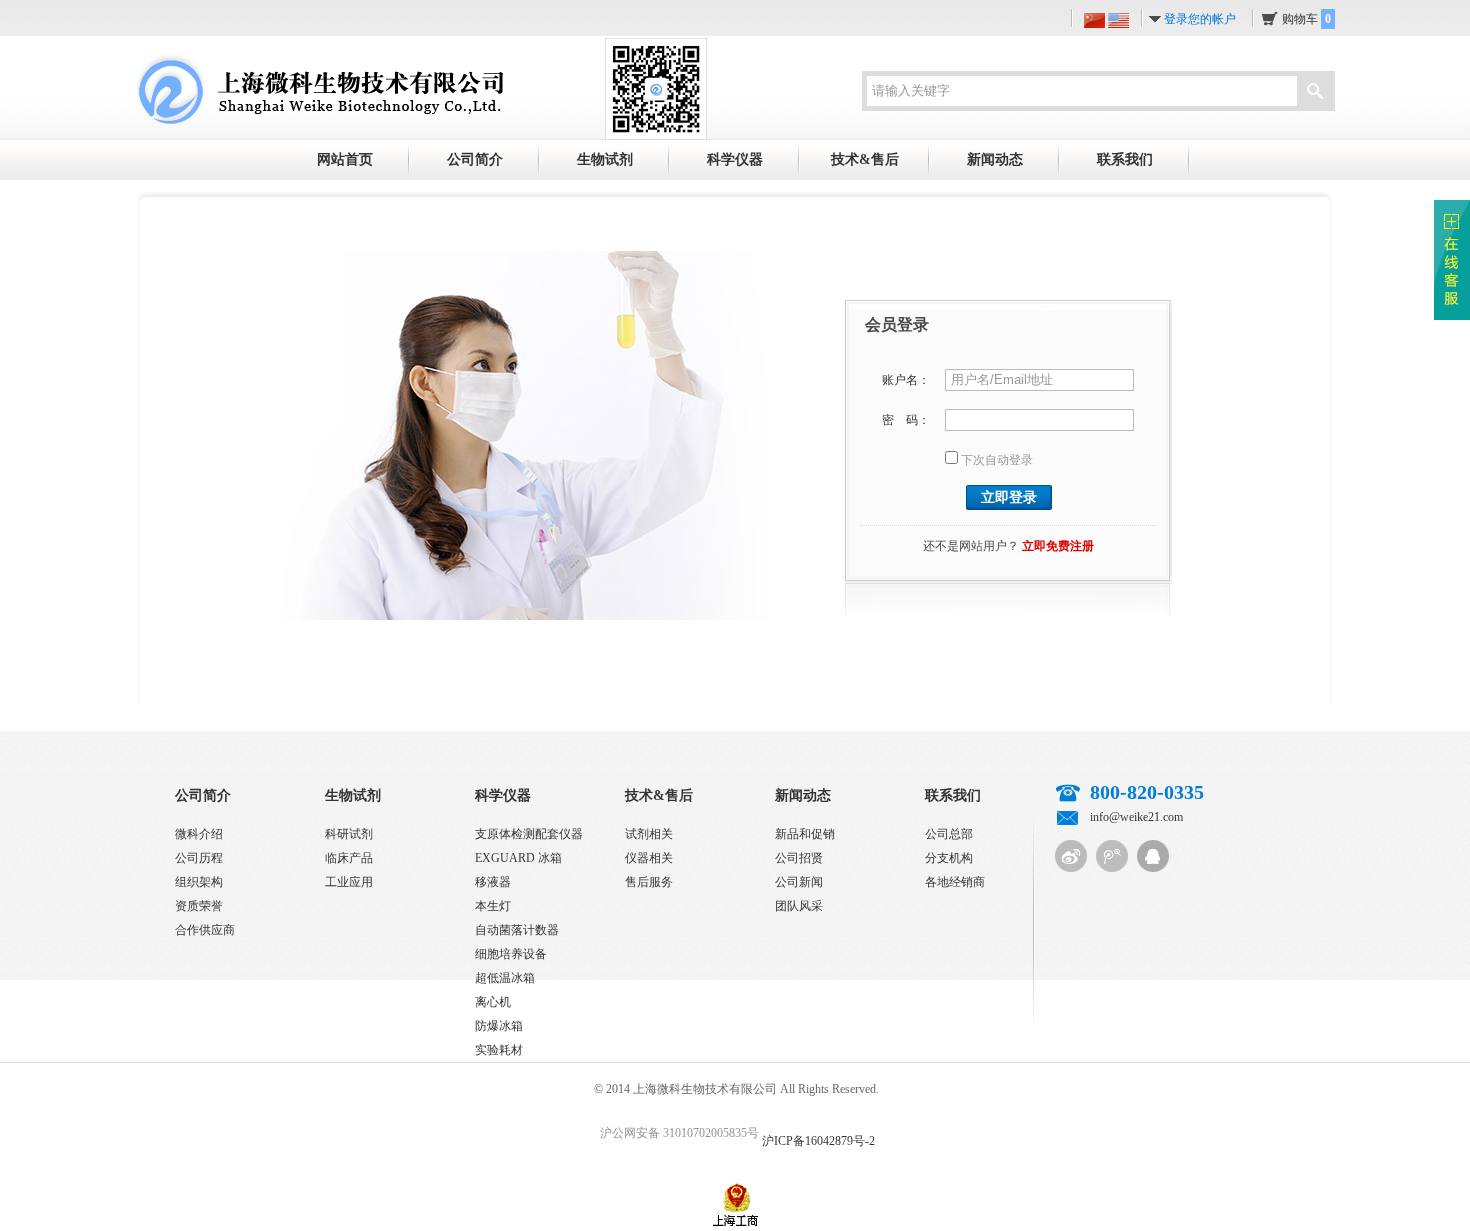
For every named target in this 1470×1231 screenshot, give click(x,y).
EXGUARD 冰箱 (518, 858)
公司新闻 (799, 882)
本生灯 (493, 906)
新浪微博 (1071, 856)
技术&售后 (865, 159)
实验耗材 (499, 1050)
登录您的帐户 (1200, 19)
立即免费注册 (1058, 546)
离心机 (493, 1002)
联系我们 (1125, 159)
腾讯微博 (1112, 856)
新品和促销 (805, 834)
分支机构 (949, 858)
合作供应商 (205, 930)
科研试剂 (349, 834)
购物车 (1306, 19)
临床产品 (349, 858)
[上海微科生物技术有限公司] (319, 88)
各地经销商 (955, 882)
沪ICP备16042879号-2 (818, 1141)
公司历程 (199, 858)
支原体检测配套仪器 (529, 834)
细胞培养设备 (511, 954)
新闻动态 (995, 159)
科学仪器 (735, 159)
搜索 (1315, 93)
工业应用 (349, 882)
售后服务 (649, 882)
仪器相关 (649, 858)
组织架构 (199, 882)
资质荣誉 (199, 906)
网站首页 (345, 159)
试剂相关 (649, 834)
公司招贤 (799, 858)
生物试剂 (605, 159)
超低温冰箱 (505, 978)
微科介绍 (199, 834)
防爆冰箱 (499, 1026)
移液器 (493, 882)
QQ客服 (1153, 856)
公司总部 (949, 834)
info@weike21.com (1136, 817)
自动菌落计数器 (517, 930)
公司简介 (475, 159)
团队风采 (799, 906)
